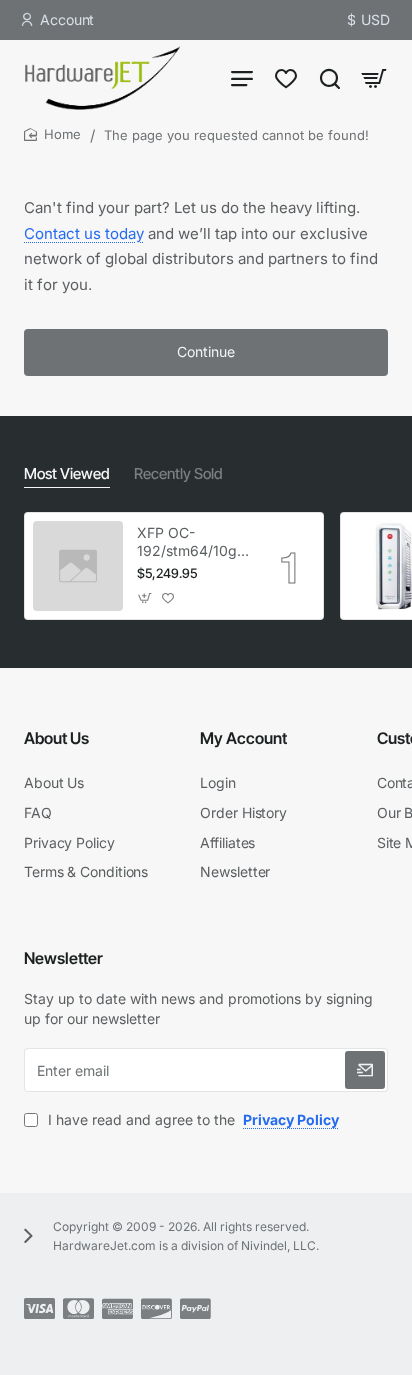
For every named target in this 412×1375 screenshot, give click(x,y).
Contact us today (84, 233)
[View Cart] (374, 77)
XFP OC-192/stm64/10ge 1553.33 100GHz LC (191, 542)
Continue (206, 351)
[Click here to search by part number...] (330, 77)
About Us (56, 738)
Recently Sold (178, 473)
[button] (145, 597)
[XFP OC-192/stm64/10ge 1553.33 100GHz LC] (78, 566)
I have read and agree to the (191, 1119)
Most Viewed (67, 473)
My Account (243, 738)
